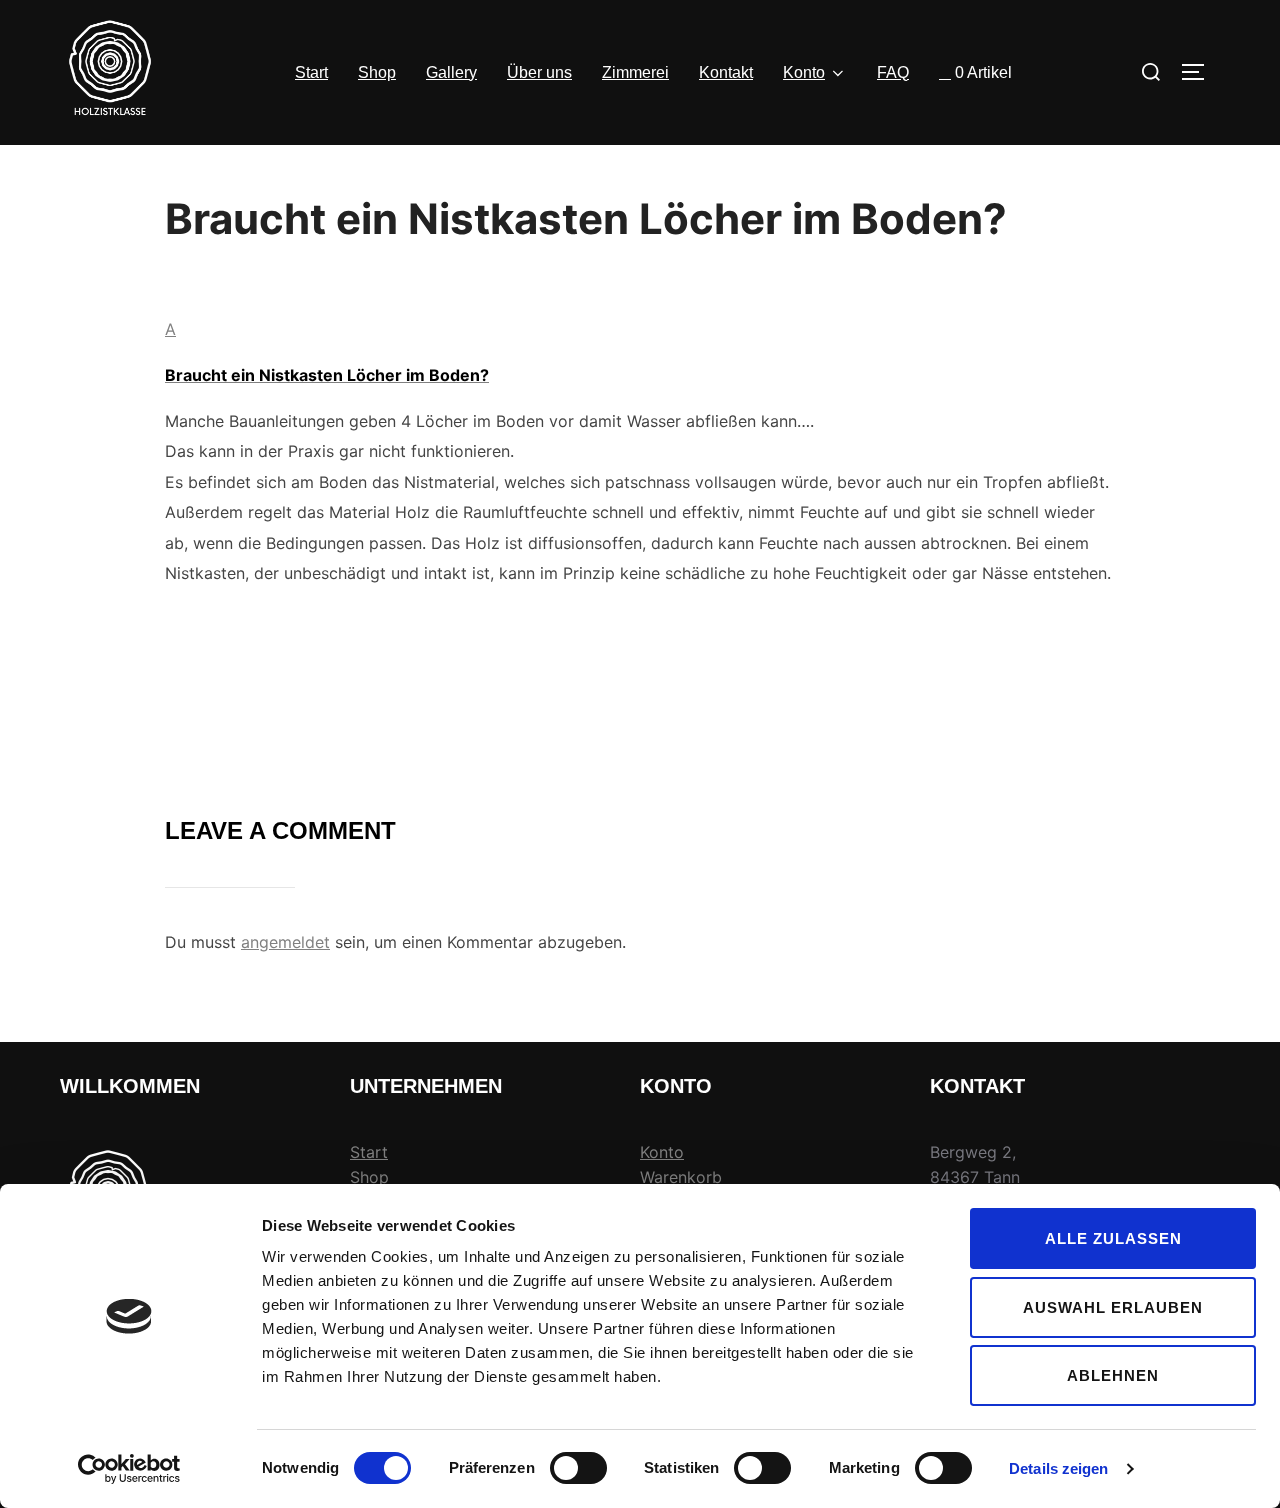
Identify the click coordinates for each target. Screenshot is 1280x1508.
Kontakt (726, 72)
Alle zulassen (1113, 1238)
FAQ (893, 72)
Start (311, 72)
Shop (377, 72)
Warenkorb (681, 1177)
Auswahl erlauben (1113, 1307)
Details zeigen (1058, 1468)
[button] (640, 350)
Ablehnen (1113, 1375)
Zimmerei (635, 72)
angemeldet (285, 942)
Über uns (539, 72)
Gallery (451, 72)
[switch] (578, 1468)
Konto (804, 72)
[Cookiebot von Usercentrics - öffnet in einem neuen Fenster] (129, 1469)
